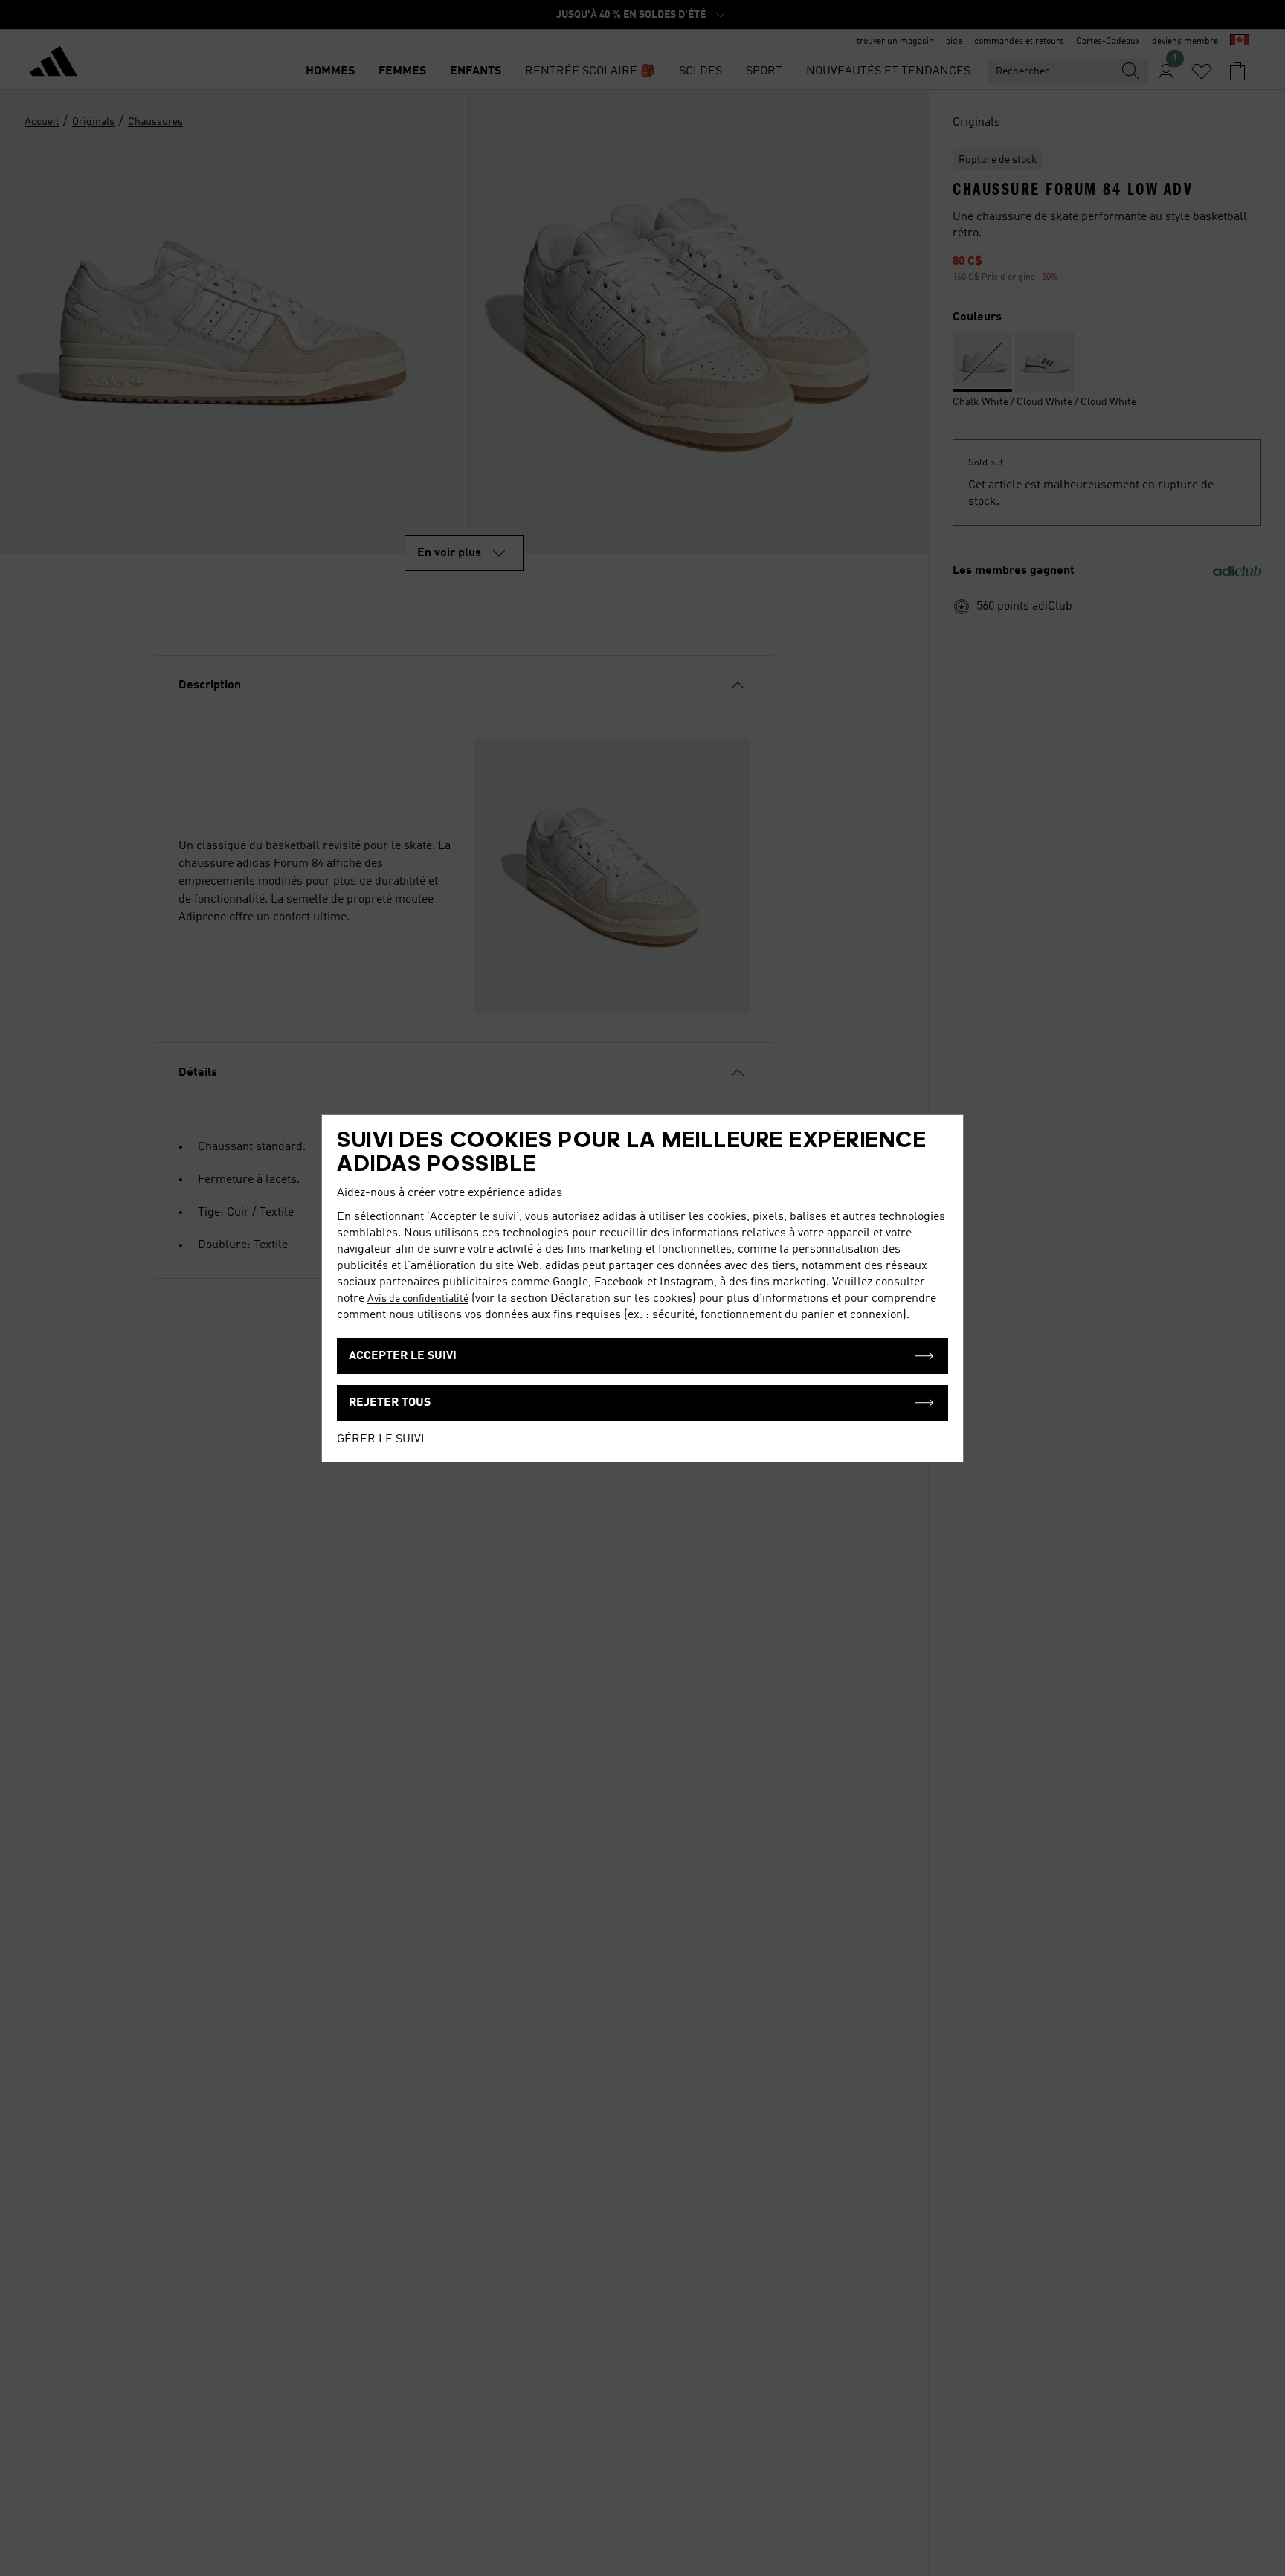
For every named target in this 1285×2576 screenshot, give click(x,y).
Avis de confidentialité (418, 1299)
